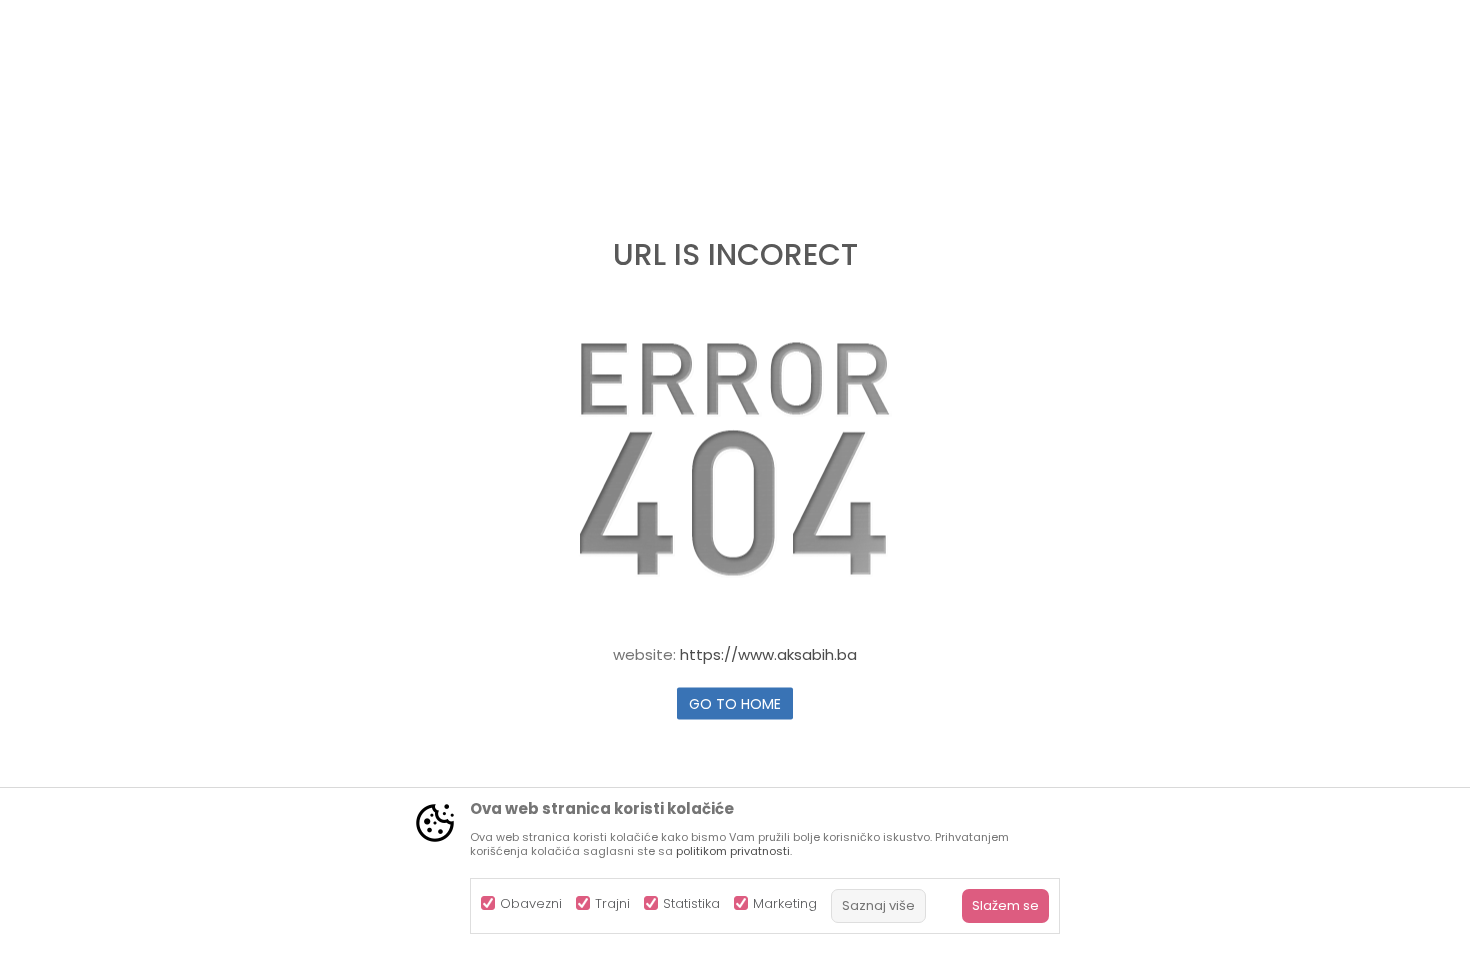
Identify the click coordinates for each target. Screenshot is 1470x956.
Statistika (691, 903)
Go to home (735, 704)
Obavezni (531, 903)
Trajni (612, 903)
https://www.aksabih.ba (768, 654)
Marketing (785, 903)
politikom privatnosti (733, 851)
